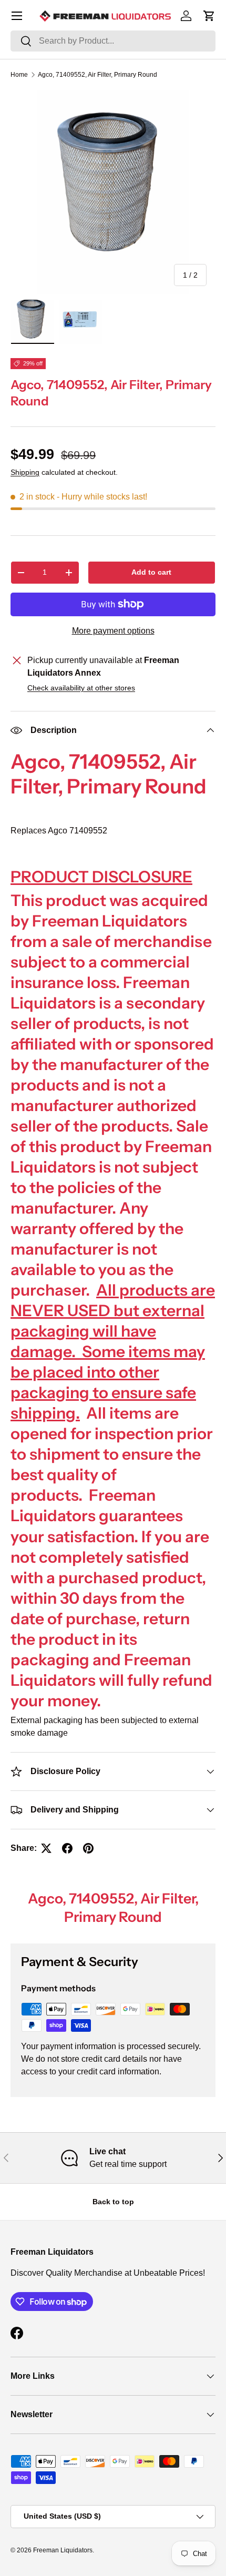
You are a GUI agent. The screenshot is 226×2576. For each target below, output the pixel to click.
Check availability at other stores (81, 688)
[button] (209, 16)
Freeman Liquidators (63, 2550)
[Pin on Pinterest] (88, 1848)
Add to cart (151, 572)
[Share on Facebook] (67, 1848)
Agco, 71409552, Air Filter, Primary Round (97, 75)
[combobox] (113, 41)
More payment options (113, 631)
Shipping (25, 472)
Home (19, 75)
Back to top (113, 2202)
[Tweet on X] (46, 1848)
